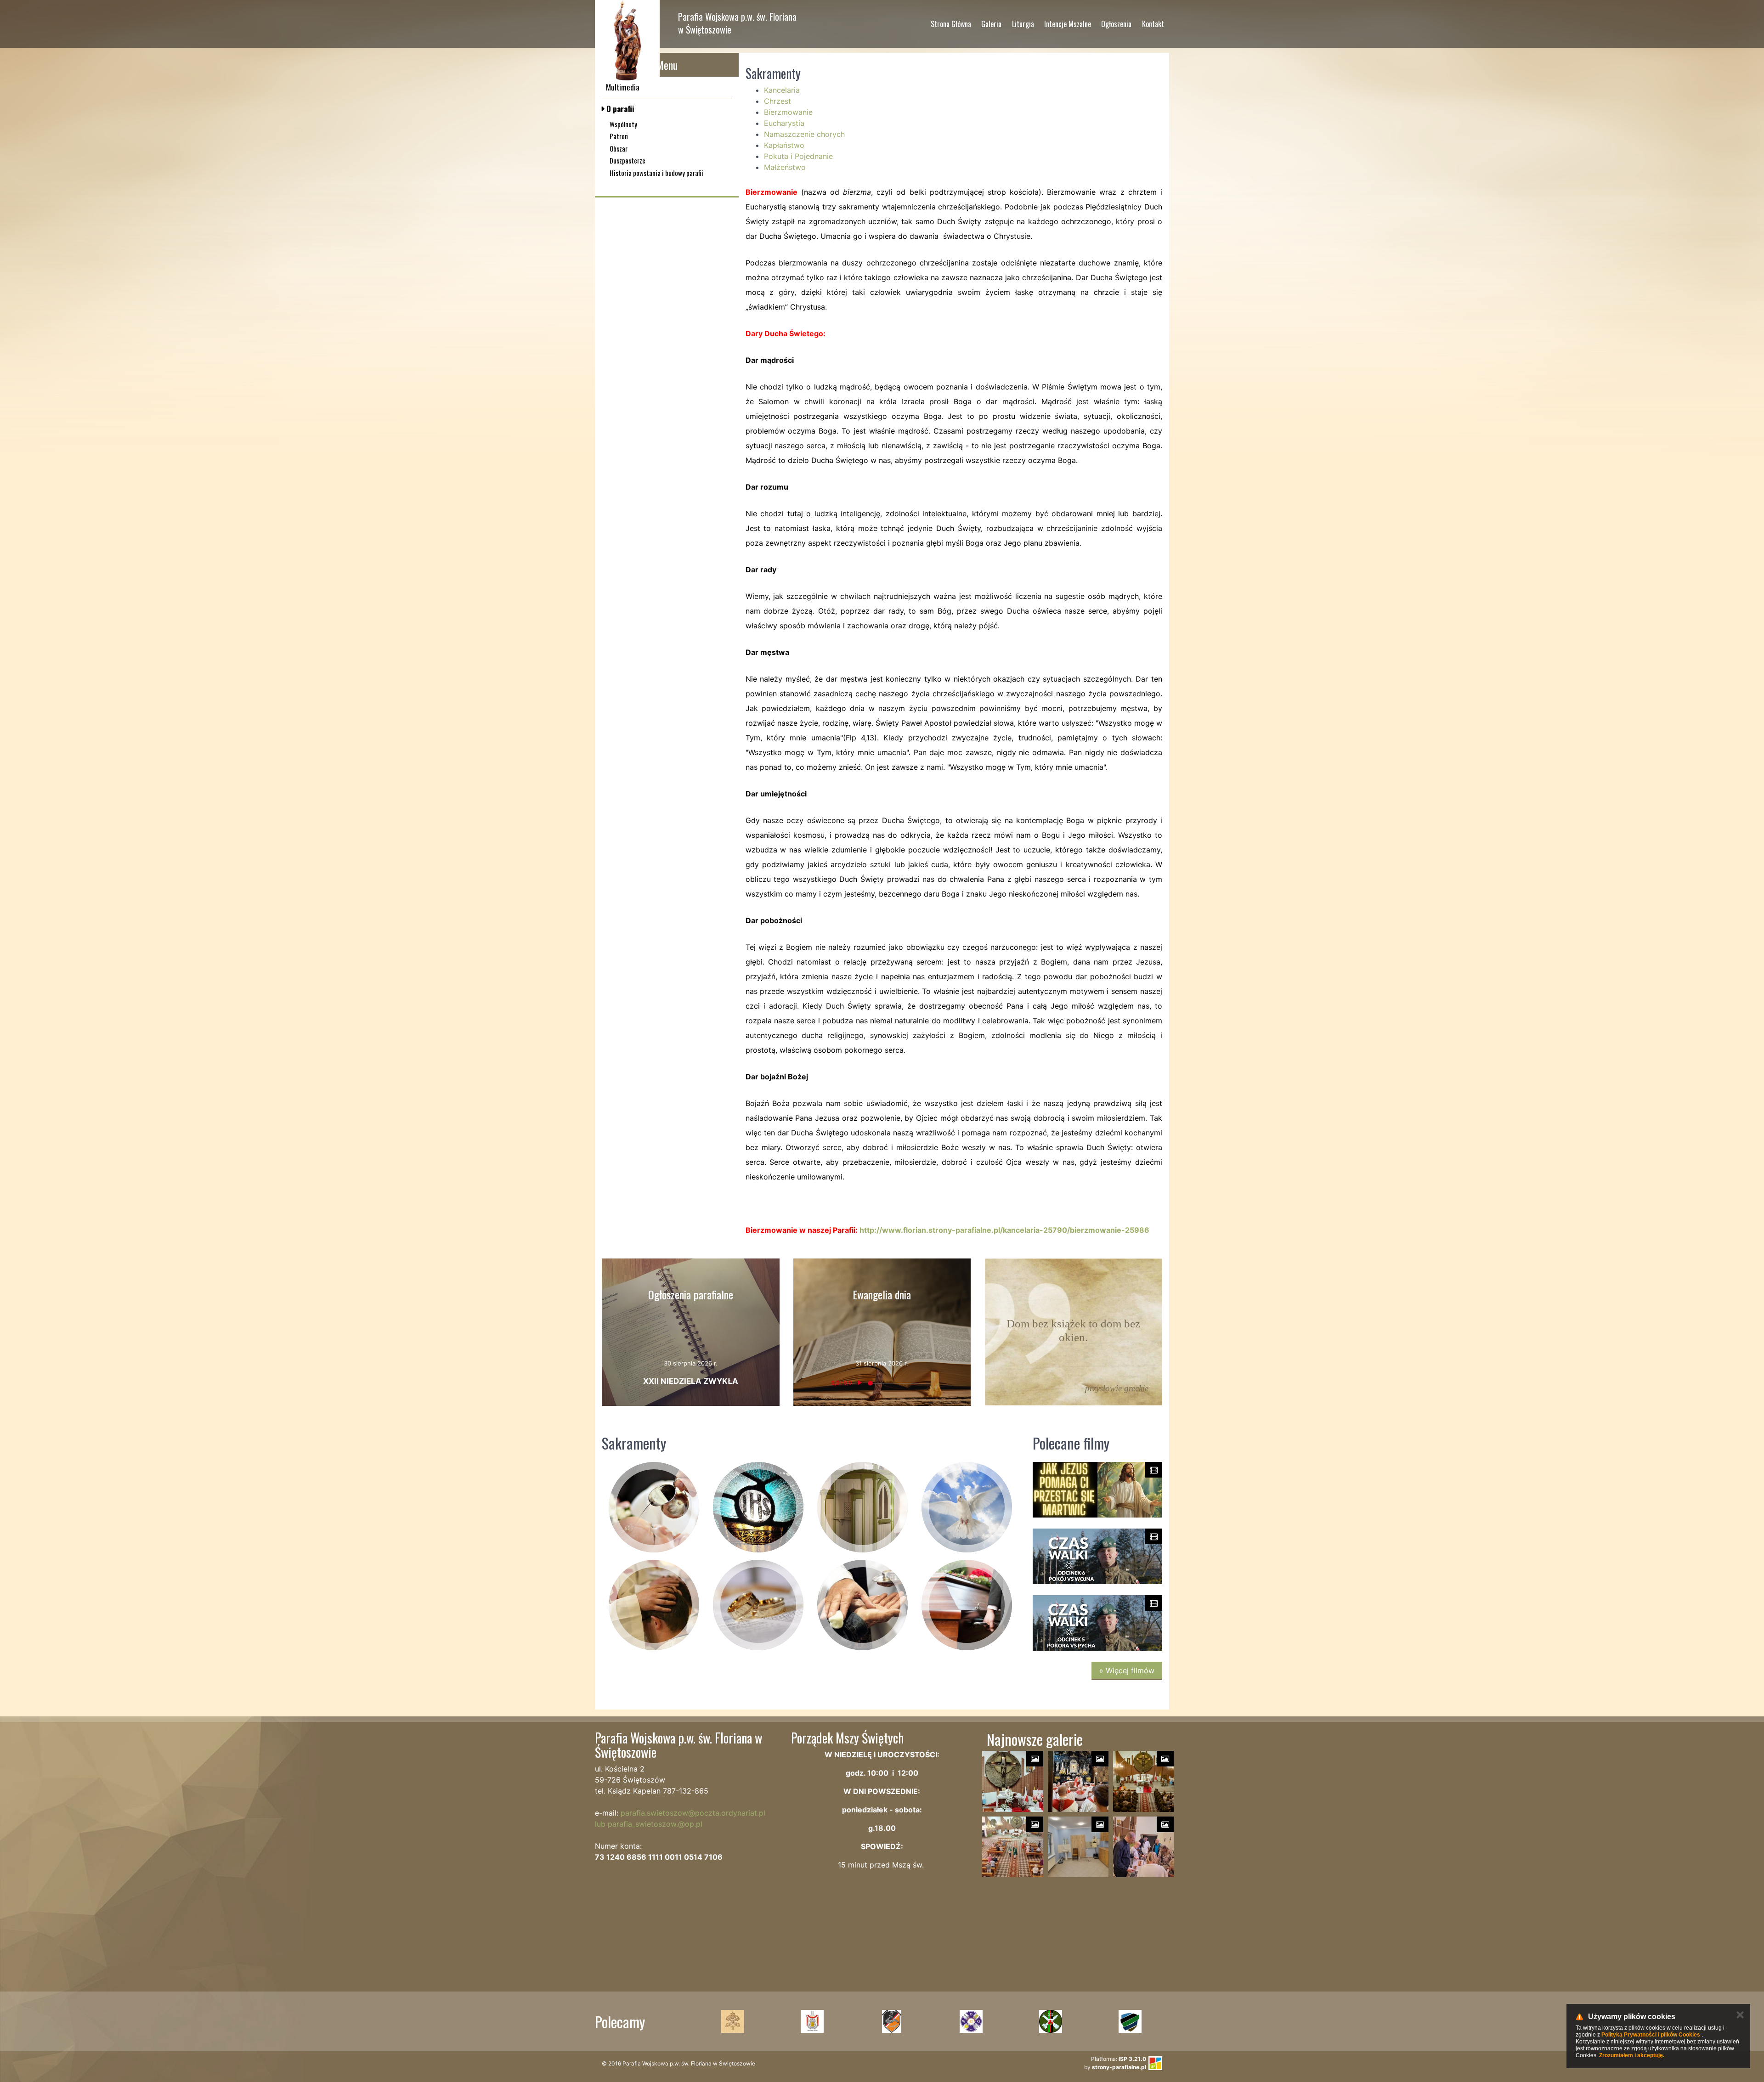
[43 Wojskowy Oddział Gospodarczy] (891, 2021)
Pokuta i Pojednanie (798, 156)
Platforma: (1119, 2059)
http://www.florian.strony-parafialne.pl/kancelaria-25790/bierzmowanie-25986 (1004, 1230)
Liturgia (1023, 24)
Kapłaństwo (784, 145)
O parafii (619, 109)
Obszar (619, 148)
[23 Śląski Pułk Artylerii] (971, 2021)
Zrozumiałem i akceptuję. (1632, 2055)
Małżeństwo (785, 167)
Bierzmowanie (788, 112)
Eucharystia (784, 123)
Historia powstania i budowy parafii (656, 173)
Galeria (991, 24)
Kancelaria (782, 90)
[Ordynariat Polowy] (732, 2021)
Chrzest (777, 101)
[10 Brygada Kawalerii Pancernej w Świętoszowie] (812, 2021)
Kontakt (1153, 24)
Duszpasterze (628, 160)
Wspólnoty (623, 124)
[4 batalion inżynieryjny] (1130, 2021)
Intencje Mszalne (1068, 24)
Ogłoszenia (1116, 24)
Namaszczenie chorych (804, 134)
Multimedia (623, 87)
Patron (619, 136)
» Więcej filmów (1127, 1670)
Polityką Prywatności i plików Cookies (1651, 2035)
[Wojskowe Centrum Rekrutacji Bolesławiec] (1050, 2021)
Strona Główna (951, 24)
